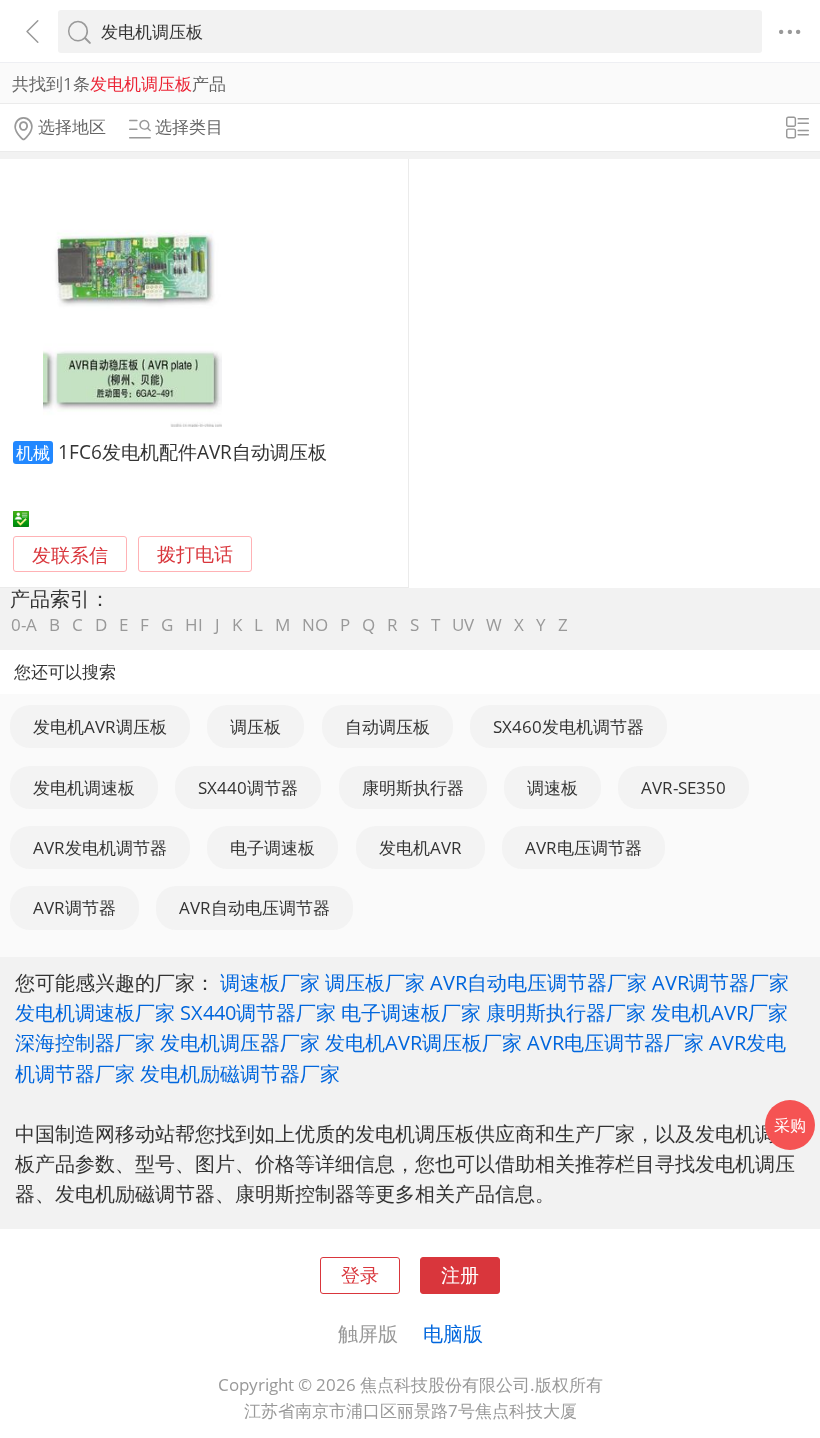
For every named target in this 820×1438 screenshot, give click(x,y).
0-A (24, 624)
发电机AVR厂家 (719, 1012)
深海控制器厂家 (85, 1042)
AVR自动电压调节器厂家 (538, 982)
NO (315, 624)
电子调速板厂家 (411, 1012)
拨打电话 (195, 554)
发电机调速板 (84, 787)
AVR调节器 (74, 907)
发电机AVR (420, 847)
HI (194, 624)
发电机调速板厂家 (95, 1012)
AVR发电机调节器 (100, 847)
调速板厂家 (270, 982)
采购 (790, 1125)
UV (463, 624)
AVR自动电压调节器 (254, 907)
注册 (460, 1274)
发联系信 (70, 554)
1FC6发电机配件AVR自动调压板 (192, 451)
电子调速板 (272, 847)
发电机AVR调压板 (100, 726)
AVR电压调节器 (583, 847)
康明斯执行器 (413, 787)
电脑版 (453, 1333)
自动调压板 (387, 726)
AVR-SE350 (683, 787)
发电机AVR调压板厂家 (423, 1042)
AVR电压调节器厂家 (615, 1042)
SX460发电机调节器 (568, 726)
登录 (360, 1274)
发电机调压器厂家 (240, 1042)
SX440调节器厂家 (258, 1012)
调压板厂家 (375, 982)
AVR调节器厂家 (720, 982)
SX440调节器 (248, 787)
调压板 (255, 726)
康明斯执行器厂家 (566, 1012)
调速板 (552, 787)
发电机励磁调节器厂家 (240, 1073)
